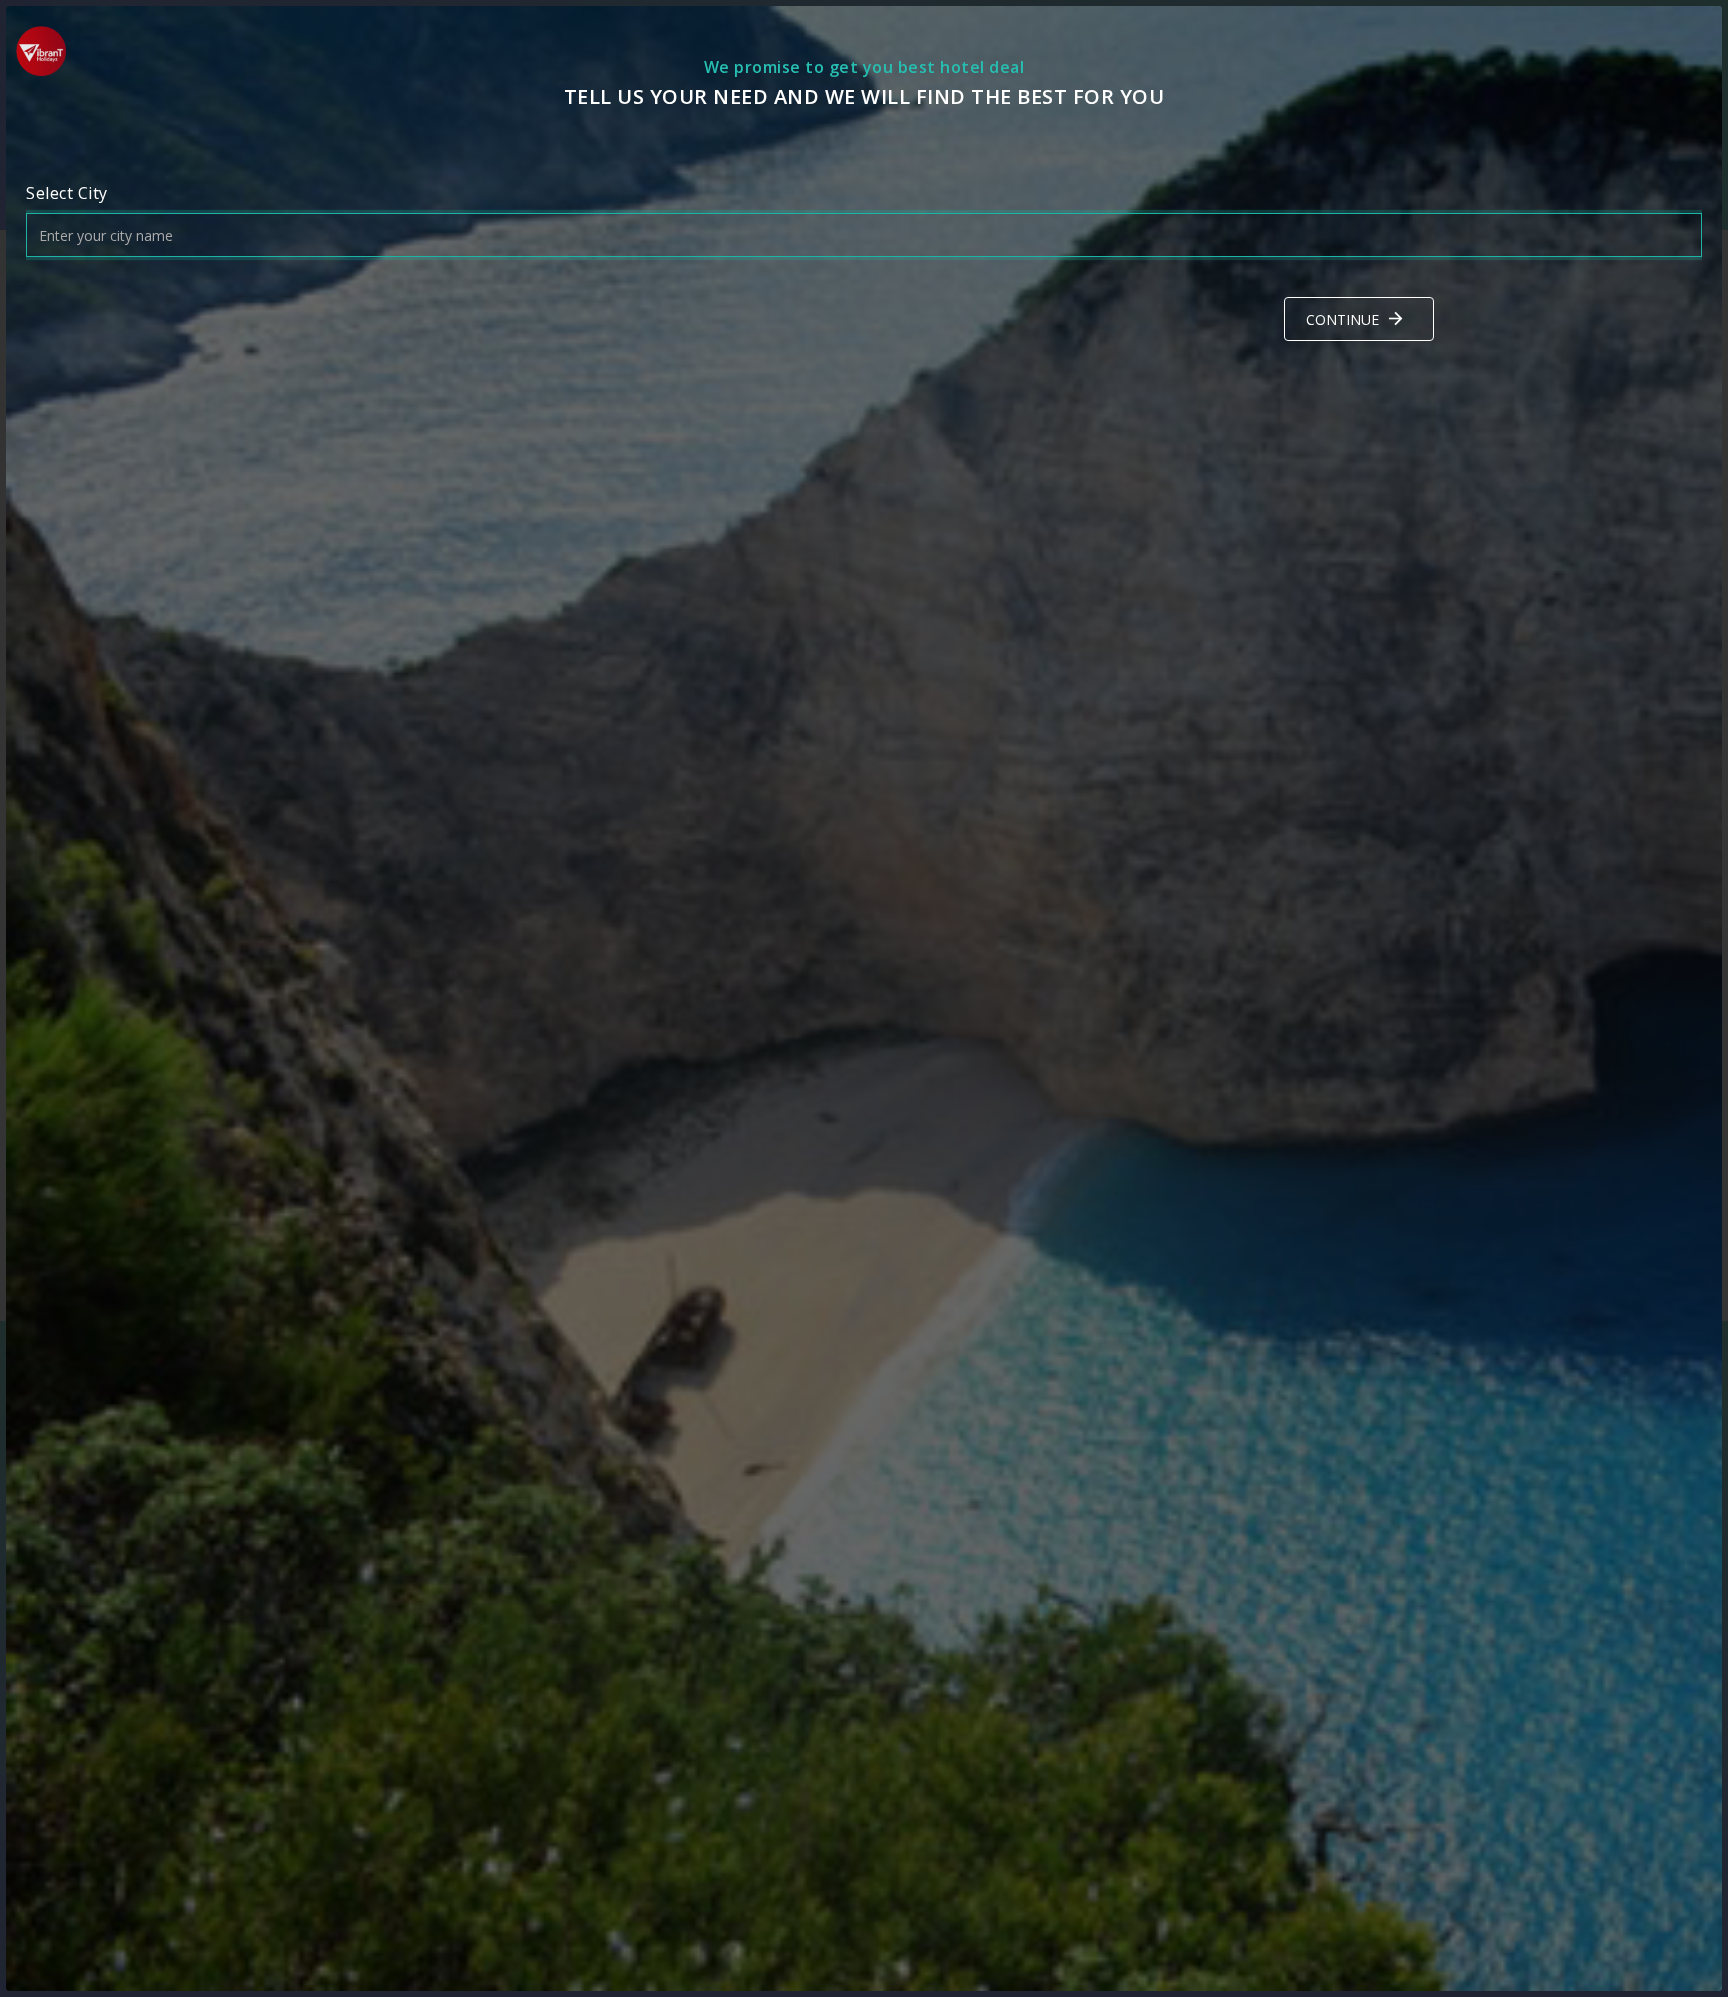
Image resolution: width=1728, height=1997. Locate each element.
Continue (1342, 319)
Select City (67, 193)
